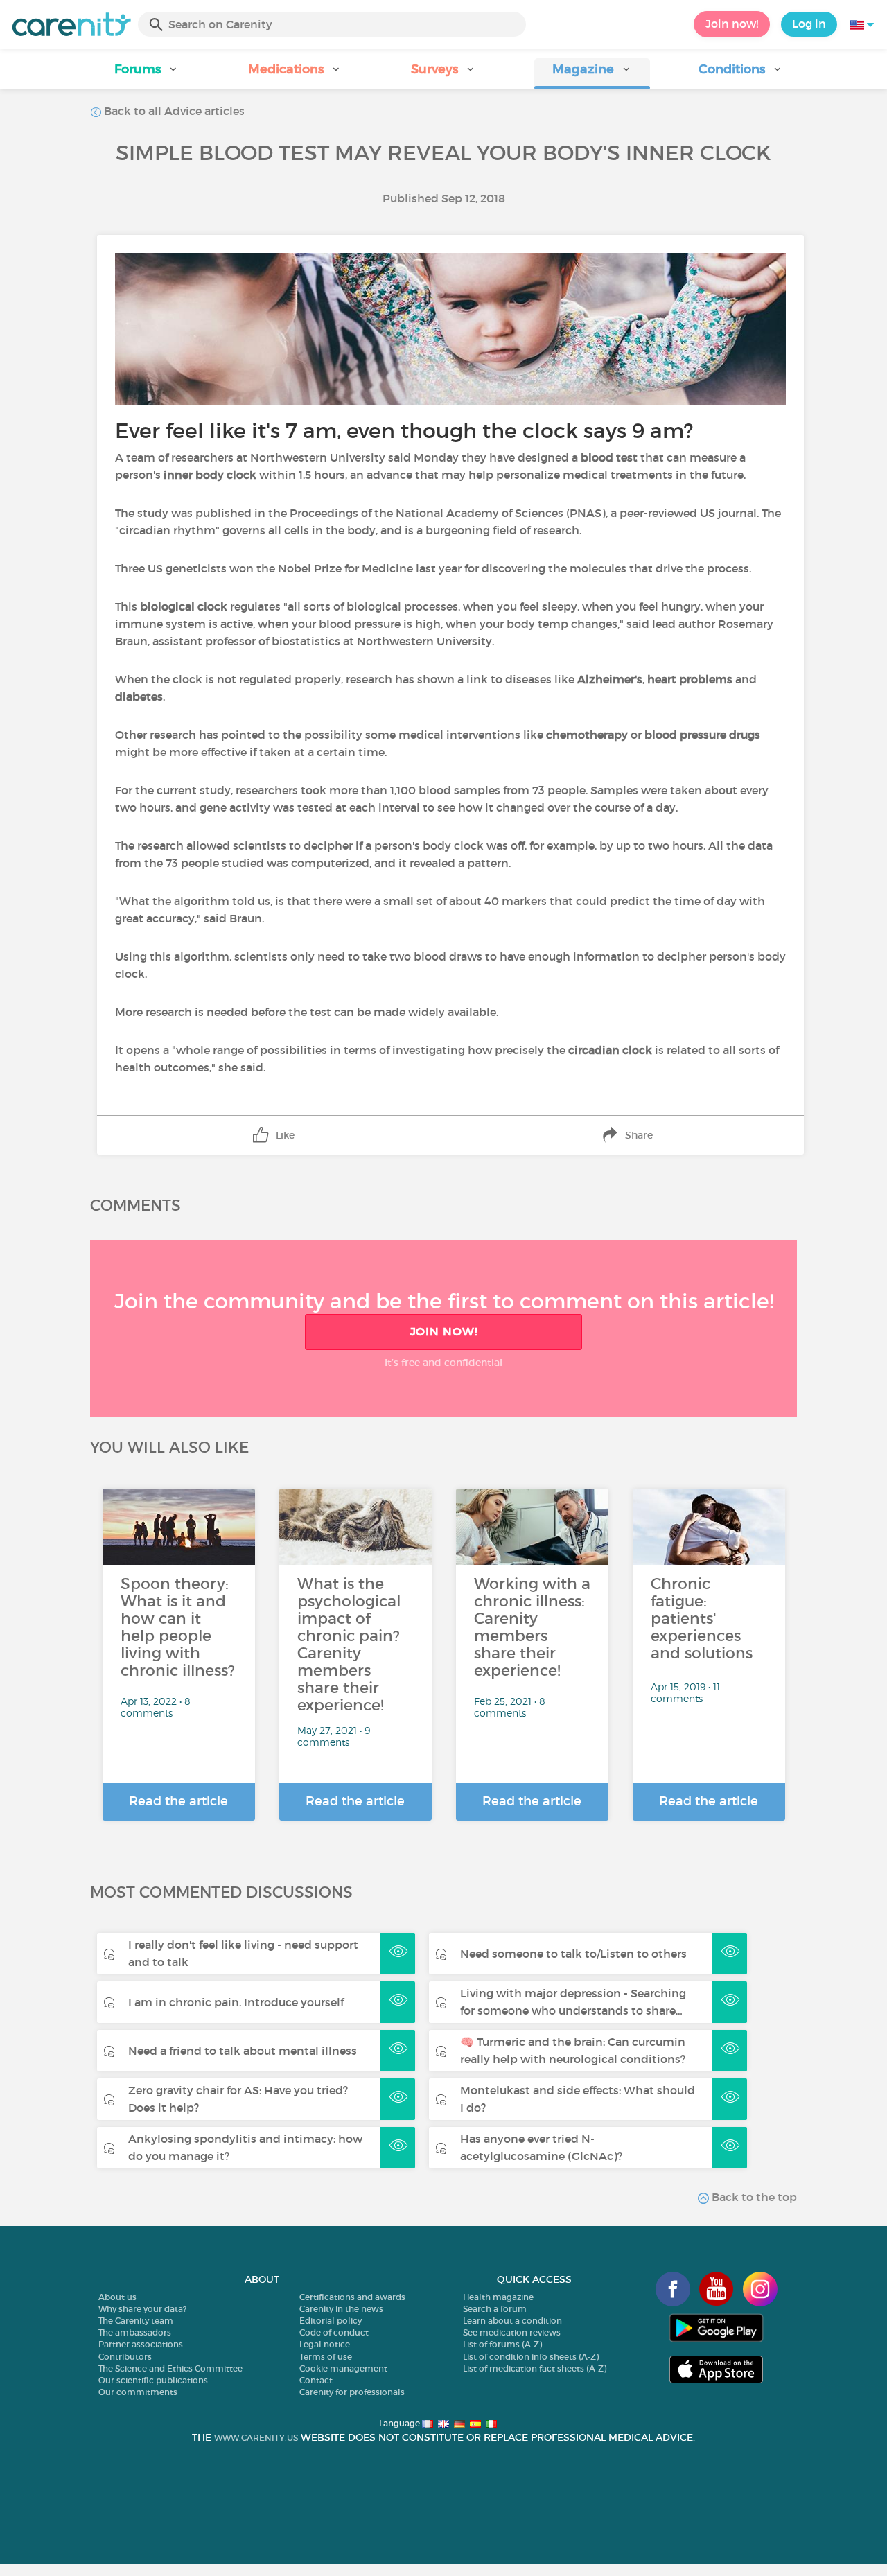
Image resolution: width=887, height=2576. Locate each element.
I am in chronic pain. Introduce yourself (236, 2002)
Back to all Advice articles (173, 111)
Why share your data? (142, 2309)
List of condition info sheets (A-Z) (531, 2357)
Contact (316, 2380)
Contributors (125, 2357)
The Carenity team (136, 2321)
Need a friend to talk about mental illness (243, 2051)
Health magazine (498, 2297)
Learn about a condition (512, 2321)
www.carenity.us (256, 2438)
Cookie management (343, 2368)
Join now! (732, 24)
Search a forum (495, 2309)
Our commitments (138, 2392)
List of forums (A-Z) (502, 2344)
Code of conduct (334, 2332)
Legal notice (325, 2344)
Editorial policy (331, 2321)
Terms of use (326, 2357)
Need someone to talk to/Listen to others (573, 1954)
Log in (809, 24)
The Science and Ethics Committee (170, 2368)
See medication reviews (512, 2332)
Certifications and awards (352, 2297)
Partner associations (141, 2344)
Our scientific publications (153, 2380)
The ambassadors (135, 2332)
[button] (146, 74)
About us (117, 2297)
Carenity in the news (341, 2309)
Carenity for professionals (352, 2392)
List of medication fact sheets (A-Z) (535, 2368)
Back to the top (753, 2197)
